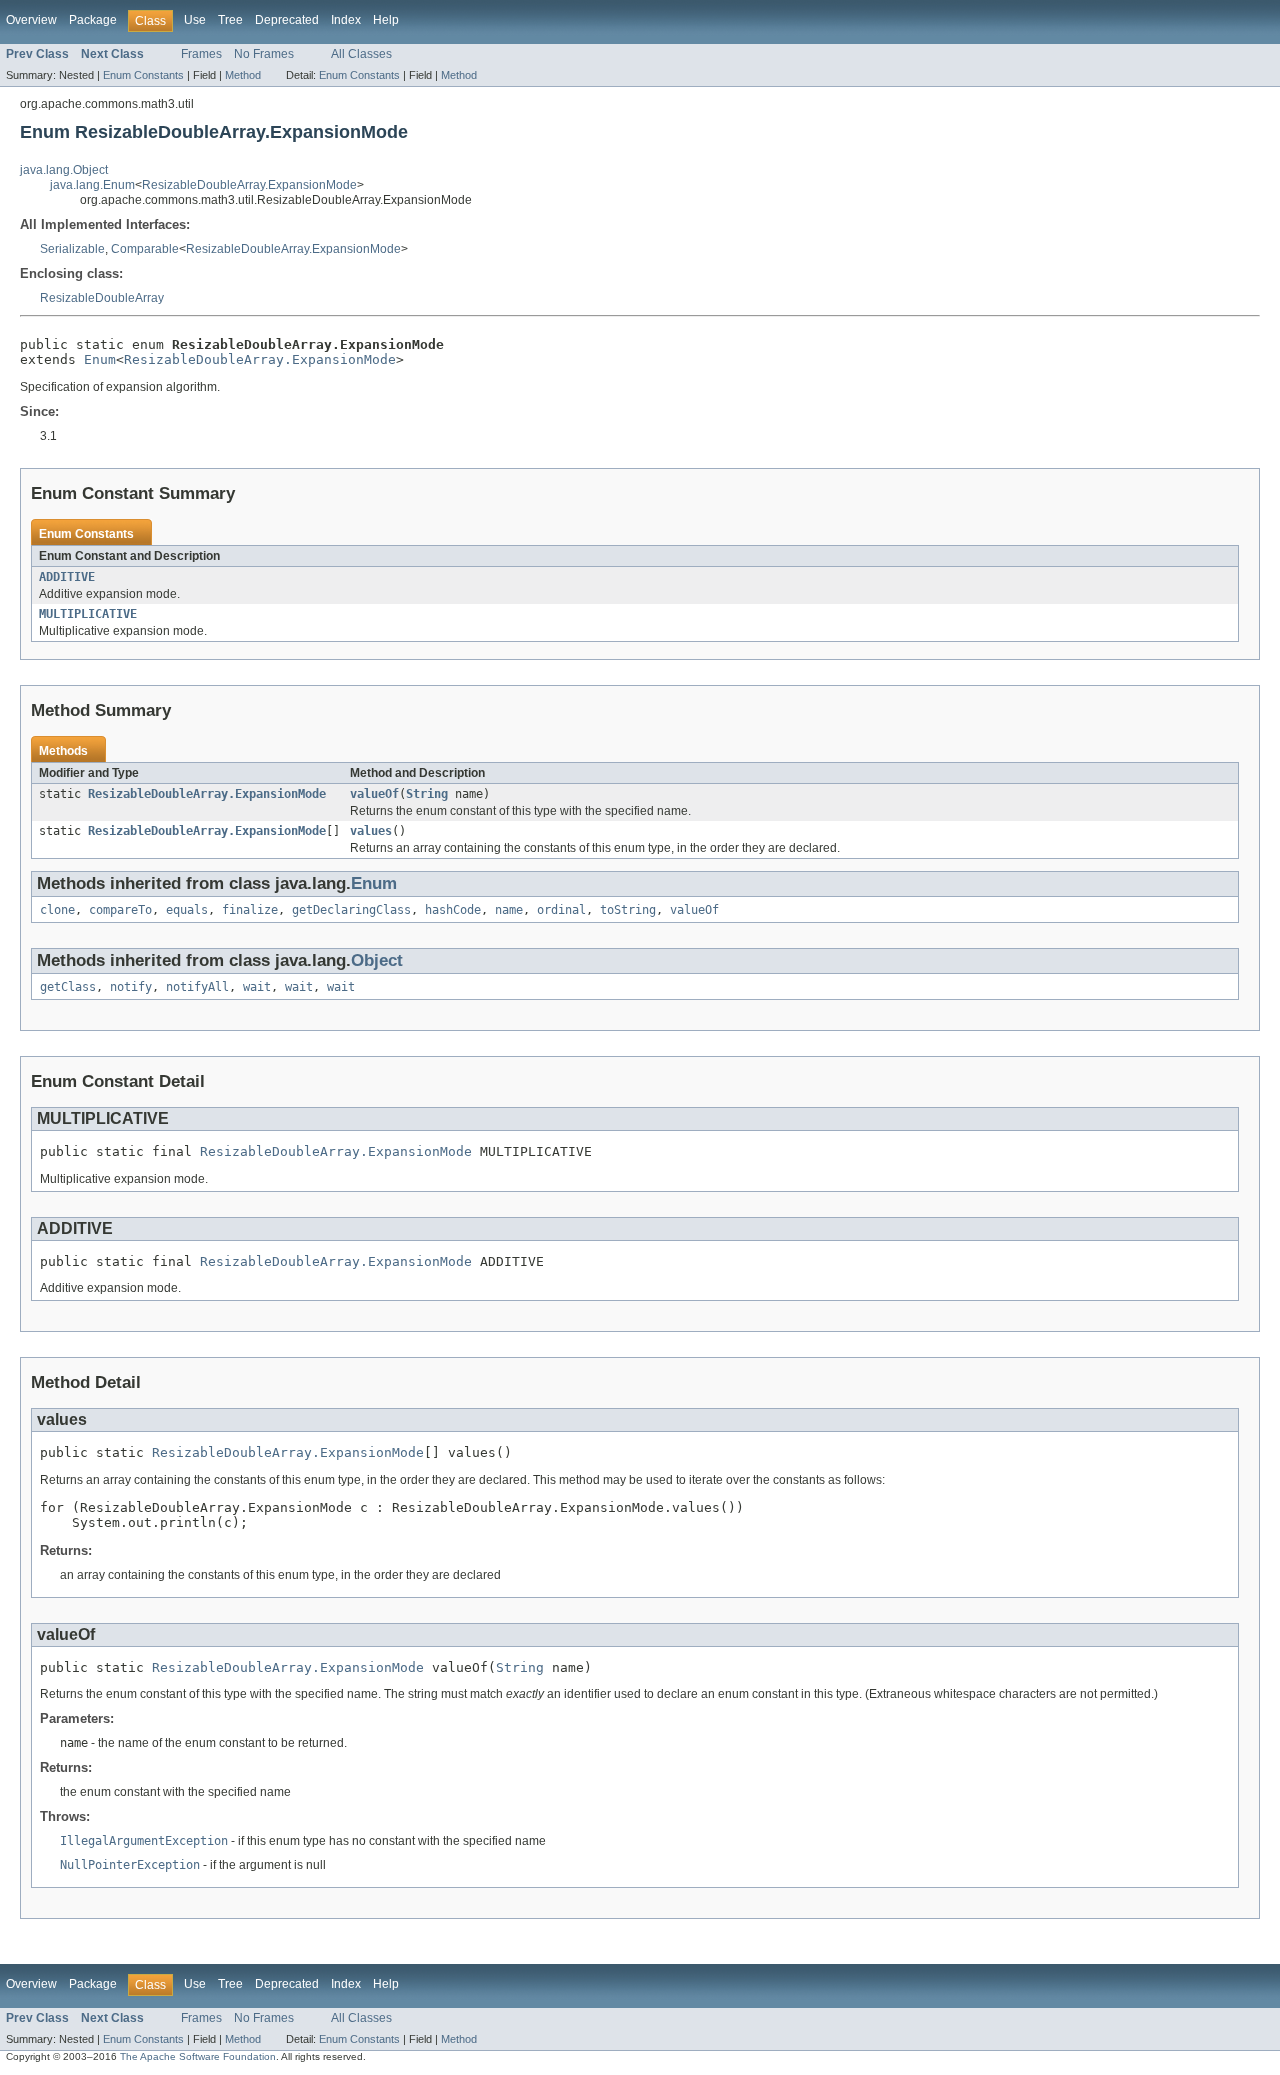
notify (131, 987)
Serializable (72, 249)
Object (377, 960)
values (371, 831)
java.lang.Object (64, 170)
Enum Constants (143, 75)
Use (195, 20)
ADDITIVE (67, 577)
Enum (100, 359)
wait (257, 987)
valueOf (374, 794)
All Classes (361, 54)
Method (243, 75)
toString (628, 910)
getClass (68, 987)
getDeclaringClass (351, 910)
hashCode (453, 910)
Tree (230, 20)
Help (386, 20)
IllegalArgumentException (144, 1841)
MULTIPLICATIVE (88, 614)
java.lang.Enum (92, 185)
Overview (31, 20)
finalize (250, 910)
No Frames (264, 54)
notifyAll (197, 987)
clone (57, 910)
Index (346, 20)
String (427, 794)
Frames (201, 54)
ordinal (561, 910)
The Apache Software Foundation (198, 2056)
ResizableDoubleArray (102, 298)
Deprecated (287, 20)
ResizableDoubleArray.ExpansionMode (249, 185)
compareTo (120, 910)
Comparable (145, 249)
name (509, 910)
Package (93, 20)
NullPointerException (130, 1865)
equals (187, 910)
